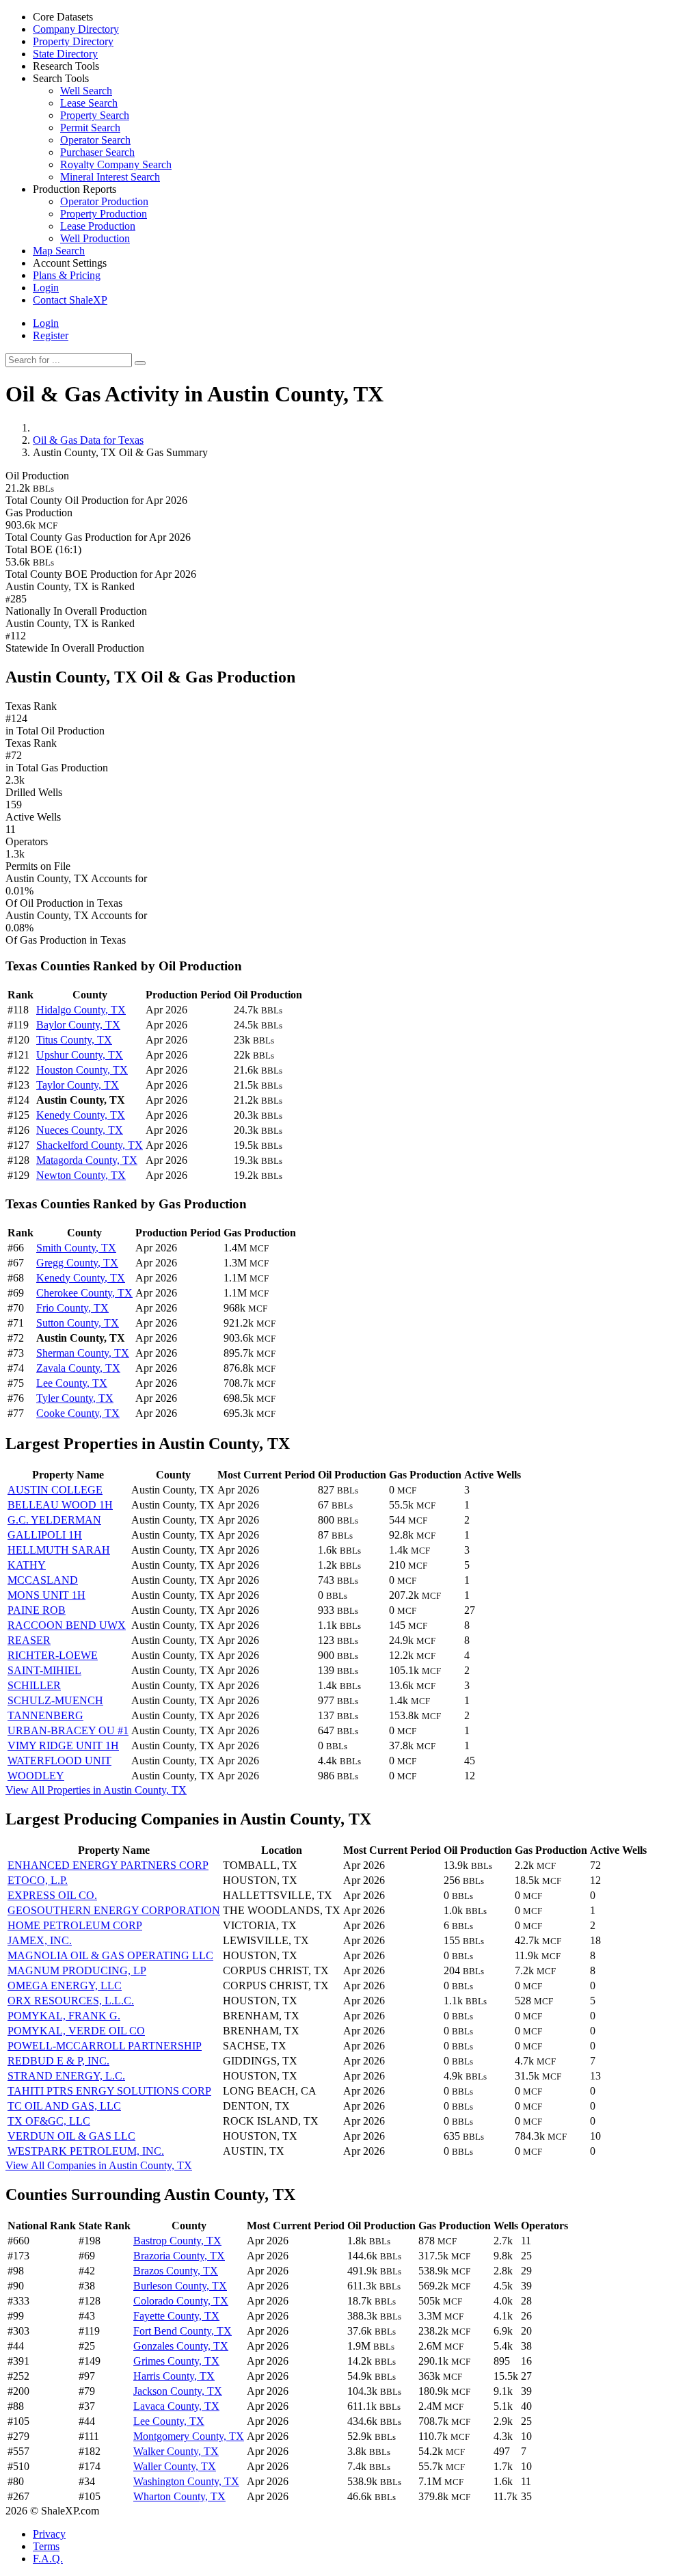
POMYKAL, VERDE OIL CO (76, 2031)
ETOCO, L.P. (38, 1880)
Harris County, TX (174, 2376)
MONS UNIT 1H (46, 1595)
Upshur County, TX (80, 1055)
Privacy (49, 2534)
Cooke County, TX (78, 1413)
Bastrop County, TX (177, 2241)
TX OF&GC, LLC (49, 2121)
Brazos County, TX (176, 2271)
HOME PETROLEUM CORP (75, 1925)
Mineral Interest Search (110, 177)
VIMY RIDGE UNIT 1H (63, 1745)
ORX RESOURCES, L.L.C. (71, 2001)
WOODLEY (36, 1776)
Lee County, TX (72, 1383)
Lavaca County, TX (176, 2406)
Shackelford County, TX (90, 1145)
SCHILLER (34, 1685)
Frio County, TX (72, 1308)
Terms (46, 2546)
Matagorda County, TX (87, 1160)
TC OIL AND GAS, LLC (64, 2106)
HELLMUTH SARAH (59, 1550)
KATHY (27, 1565)
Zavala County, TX (78, 1368)
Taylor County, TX (78, 1085)
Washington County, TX (186, 2481)
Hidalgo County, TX (81, 1010)
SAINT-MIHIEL (44, 1670)
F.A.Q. (48, 2559)
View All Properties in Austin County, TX (96, 1790)
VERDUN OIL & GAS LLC (71, 2136)
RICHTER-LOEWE (53, 1655)
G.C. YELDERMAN (54, 1520)
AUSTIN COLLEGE (55, 1490)
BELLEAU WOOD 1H (60, 1505)
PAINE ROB (37, 1610)
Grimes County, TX (176, 2361)
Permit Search (90, 128)
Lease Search (89, 103)
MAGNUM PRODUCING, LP (77, 1970)
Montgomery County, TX (189, 2436)
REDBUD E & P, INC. (58, 2061)
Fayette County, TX (176, 2316)
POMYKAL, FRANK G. (64, 2016)
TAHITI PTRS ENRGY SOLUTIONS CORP (109, 2091)
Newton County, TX (81, 1175)
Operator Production (104, 201)
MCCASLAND (43, 1580)
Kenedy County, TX (81, 1115)
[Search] (140, 363)
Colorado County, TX (181, 2301)
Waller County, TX (175, 2466)
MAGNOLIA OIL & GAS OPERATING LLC (110, 1955)
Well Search (86, 91)
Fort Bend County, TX (183, 2331)
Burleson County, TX (180, 2286)
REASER (29, 1640)
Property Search (95, 115)
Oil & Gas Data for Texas (88, 440)
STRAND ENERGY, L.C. (66, 2076)
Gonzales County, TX (181, 2346)
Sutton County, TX (78, 1323)
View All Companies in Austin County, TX (99, 2165)
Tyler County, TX (75, 1398)
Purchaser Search (97, 152)
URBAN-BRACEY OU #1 (68, 1730)
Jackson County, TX (178, 2391)
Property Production (104, 214)
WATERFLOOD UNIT (59, 1761)
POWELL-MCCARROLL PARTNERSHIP (105, 2046)
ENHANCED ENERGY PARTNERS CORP (108, 1865)
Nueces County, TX (80, 1130)
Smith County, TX (76, 1248)
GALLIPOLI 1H (45, 1535)
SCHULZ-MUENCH (55, 1700)
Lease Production (98, 226)
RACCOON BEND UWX (67, 1625)
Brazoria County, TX (179, 2256)
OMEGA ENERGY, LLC (65, 1986)
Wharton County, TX (179, 2496)
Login (46, 323)
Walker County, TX (176, 2451)
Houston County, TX (82, 1070)
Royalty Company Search (116, 164)
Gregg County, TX (77, 1263)
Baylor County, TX (78, 1025)
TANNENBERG (45, 1715)
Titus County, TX (74, 1040)
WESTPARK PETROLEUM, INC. (86, 2151)
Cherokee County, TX (84, 1293)
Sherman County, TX (83, 1353)
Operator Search (95, 140)
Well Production (95, 238)
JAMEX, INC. (40, 1940)
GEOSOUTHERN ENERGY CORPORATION (114, 1910)
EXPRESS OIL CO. (52, 1895)
